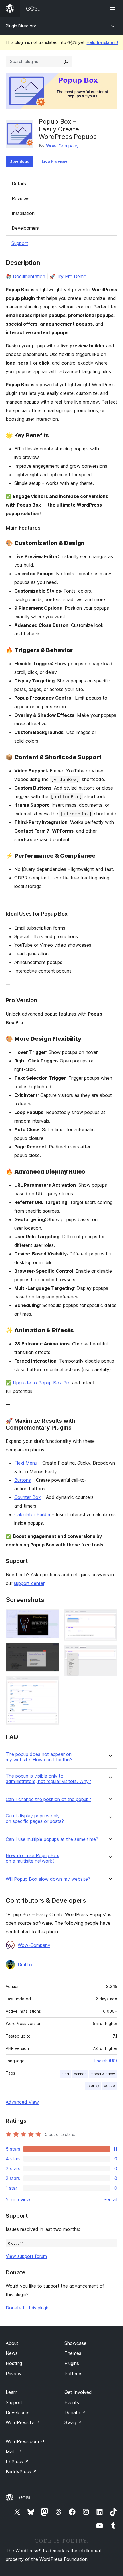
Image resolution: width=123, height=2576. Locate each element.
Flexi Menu (26, 1463)
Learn (12, 2392)
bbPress (17, 2462)
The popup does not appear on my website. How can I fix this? (39, 1757)
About (12, 2343)
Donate (75, 2412)
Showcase (75, 2343)
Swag (73, 2422)
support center (29, 1583)
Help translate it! (102, 42)
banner (80, 2074)
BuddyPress (21, 2472)
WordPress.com (25, 2441)
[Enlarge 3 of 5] (51, 1684)
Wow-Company (62, 146)
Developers (18, 2412)
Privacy (14, 2374)
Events (72, 2402)
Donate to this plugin (28, 2308)
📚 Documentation (25, 276)
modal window (103, 2074)
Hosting (14, 2363)
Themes (73, 2353)
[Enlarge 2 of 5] (51, 1651)
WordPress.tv (23, 2422)
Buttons (23, 1480)
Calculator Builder (32, 1514)
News (12, 2353)
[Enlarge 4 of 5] (110, 1617)
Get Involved (78, 2392)
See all (110, 2199)
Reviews (21, 198)
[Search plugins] (66, 62)
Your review (18, 2199)
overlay (93, 2086)
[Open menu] (114, 9)
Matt (14, 2451)
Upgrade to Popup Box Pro (42, 1383)
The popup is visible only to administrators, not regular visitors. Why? (48, 1779)
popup (109, 2086)
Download (20, 161)
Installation (23, 213)
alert (65, 2074)
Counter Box (28, 1497)
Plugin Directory (21, 26)
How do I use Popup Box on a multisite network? (32, 1858)
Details (19, 184)
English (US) (106, 2061)
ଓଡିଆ (25, 2498)
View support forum (26, 2256)
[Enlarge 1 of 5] (51, 1617)
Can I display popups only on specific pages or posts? (35, 1819)
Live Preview (54, 161)
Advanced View (22, 2102)
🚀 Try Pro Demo (68, 276)
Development (26, 228)
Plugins (72, 2363)
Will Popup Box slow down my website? (48, 1879)
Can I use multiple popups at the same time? (52, 1839)
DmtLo (25, 1965)
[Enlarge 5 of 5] (110, 1653)
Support (20, 243)
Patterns (73, 2374)
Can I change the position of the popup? (48, 1799)
